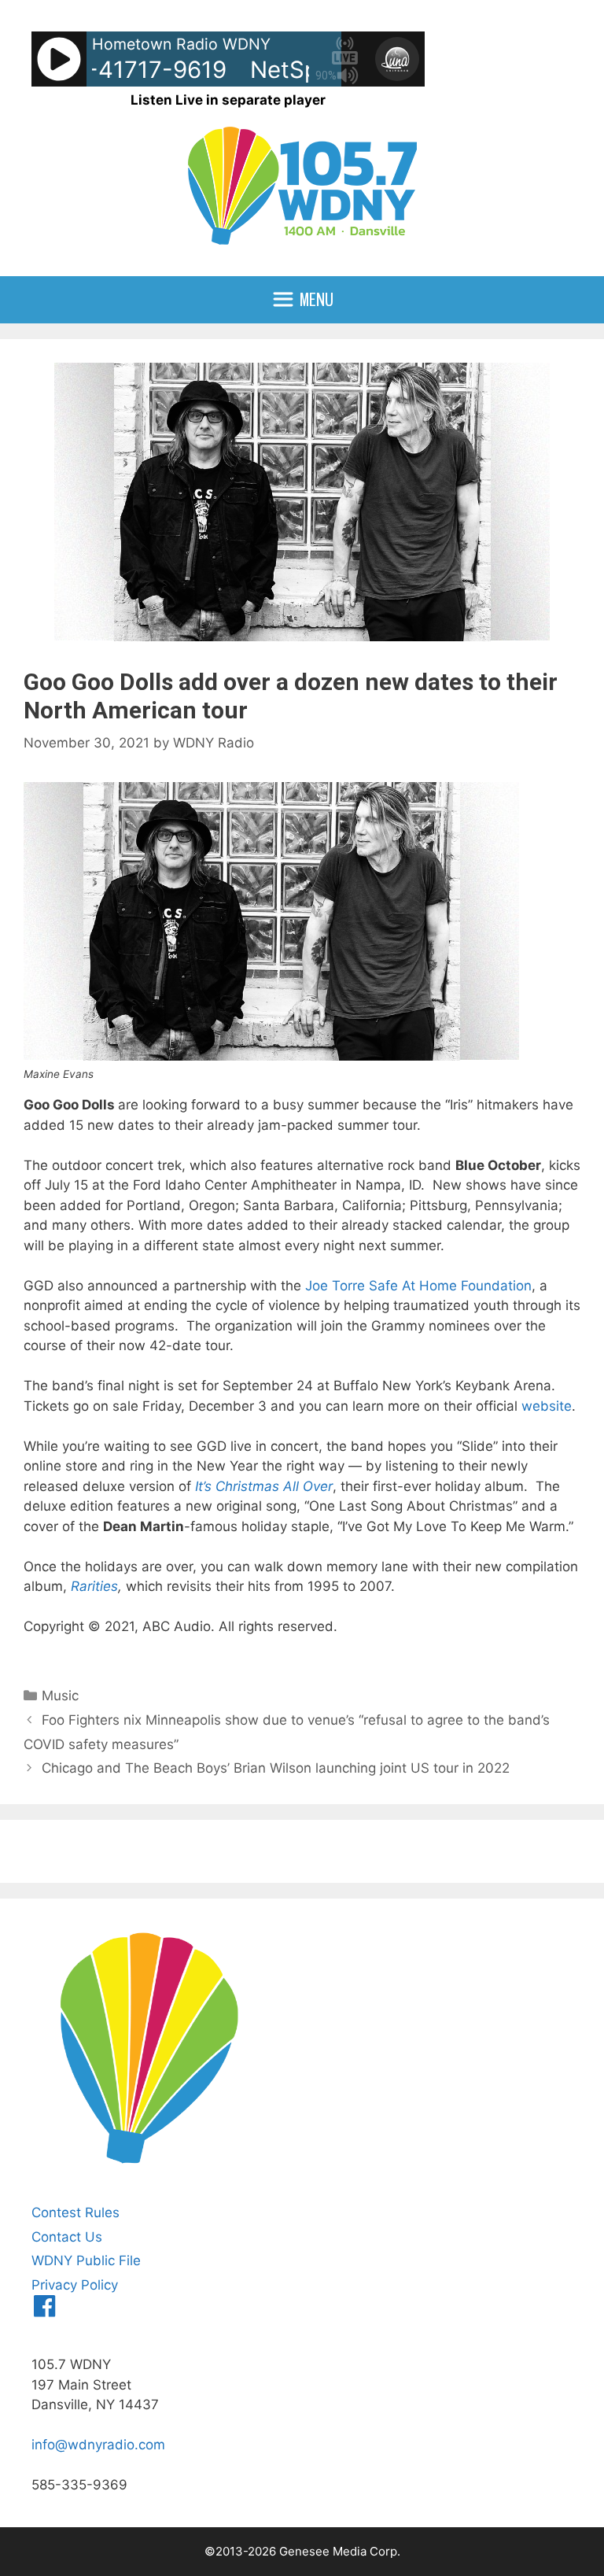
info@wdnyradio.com (98, 2445)
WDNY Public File (86, 2260)
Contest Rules (75, 2212)
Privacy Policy (75, 2285)
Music (60, 1696)
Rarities (94, 1586)
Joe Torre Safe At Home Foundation (418, 1286)
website (547, 1406)
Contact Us (67, 2237)
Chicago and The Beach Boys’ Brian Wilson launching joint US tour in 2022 (276, 1768)
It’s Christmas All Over (264, 1486)
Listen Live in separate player (228, 100)
